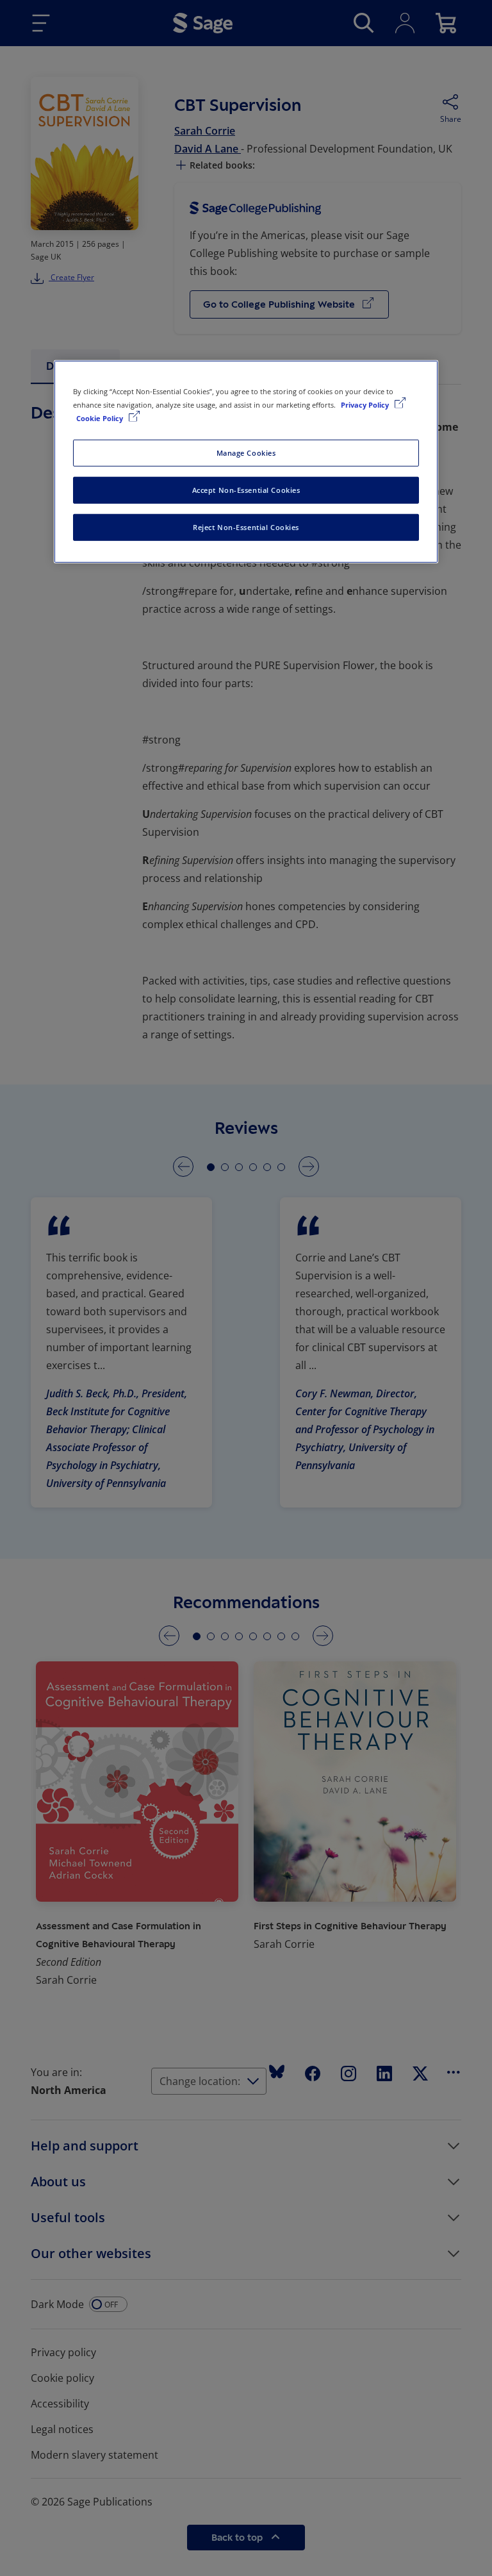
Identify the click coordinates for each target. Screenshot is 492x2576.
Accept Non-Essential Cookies (246, 490)
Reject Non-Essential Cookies (246, 527)
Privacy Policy (366, 405)
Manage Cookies (246, 453)
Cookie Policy (101, 418)
